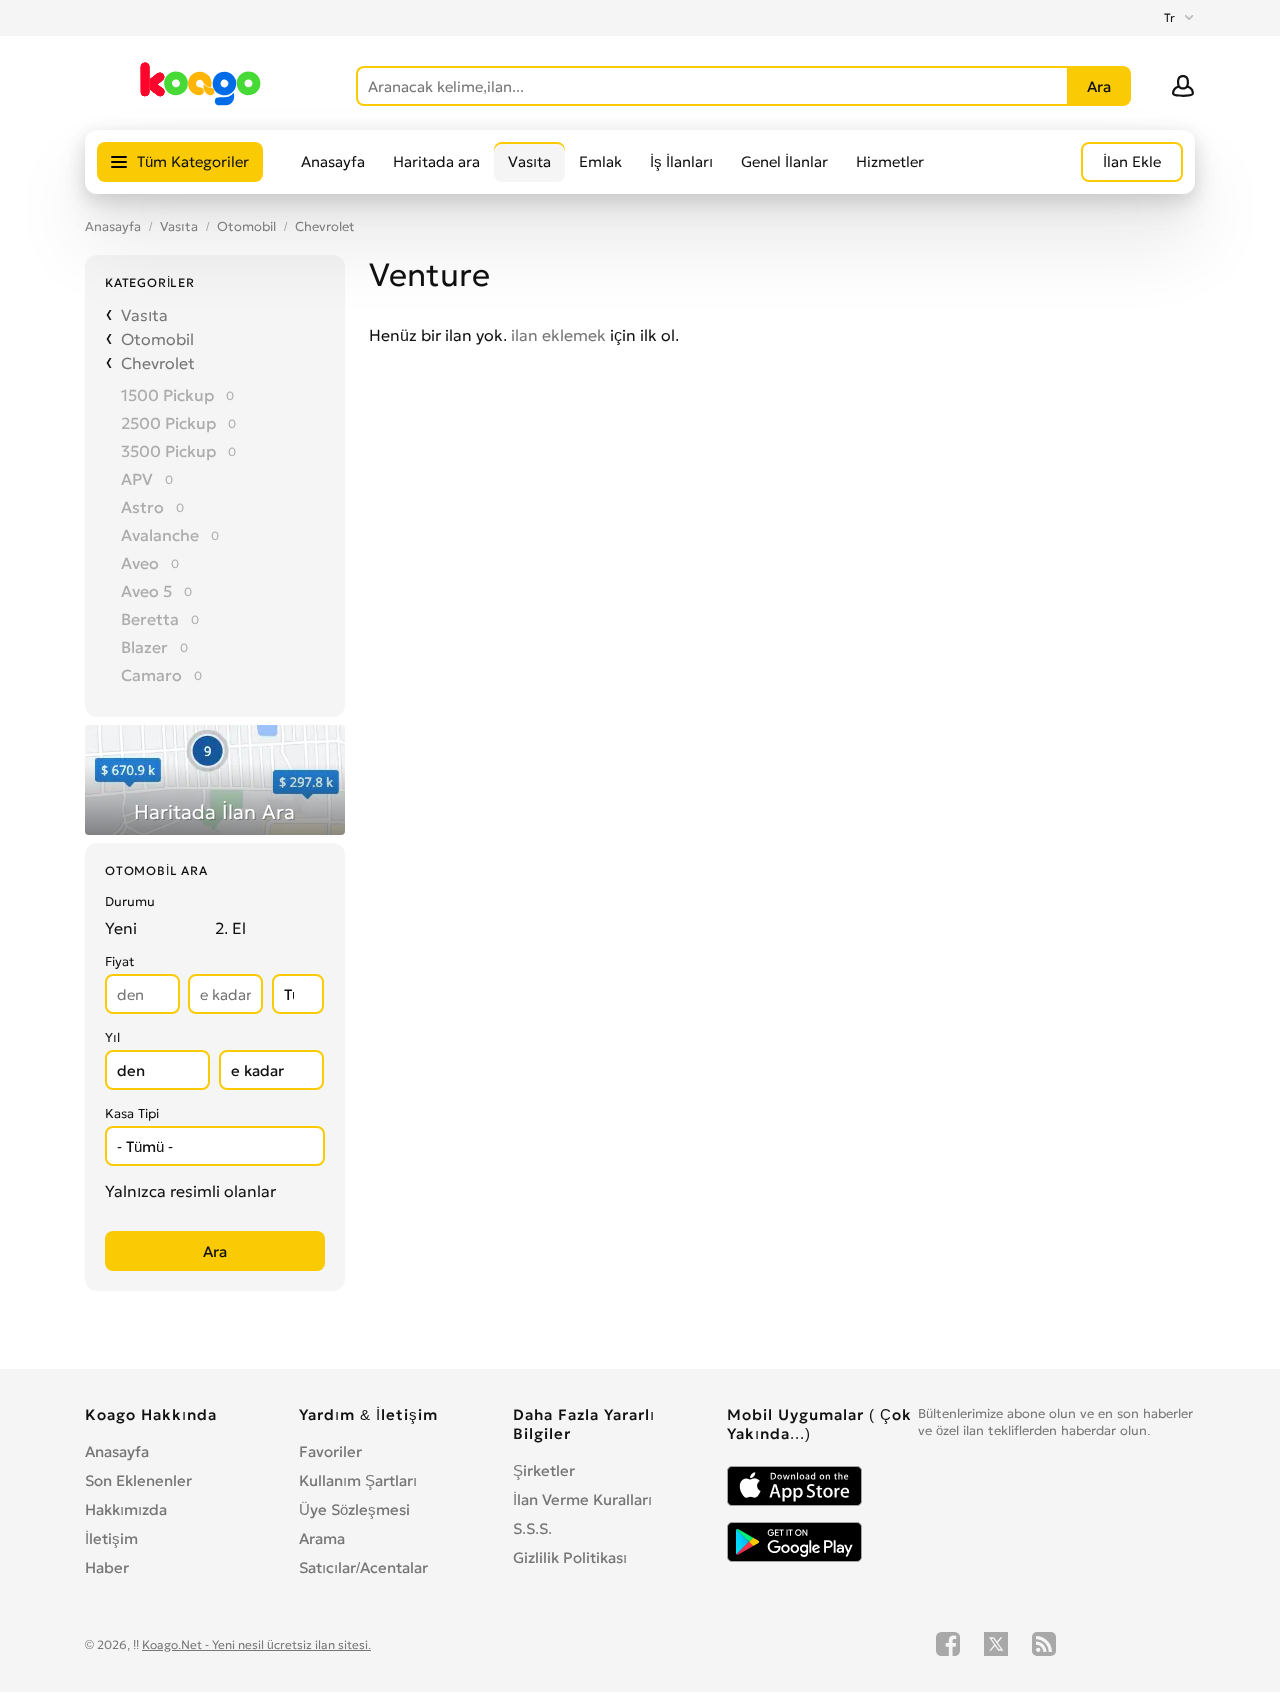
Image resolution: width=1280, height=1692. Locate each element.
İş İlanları (681, 161)
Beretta (150, 619)
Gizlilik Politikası (570, 1557)
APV (137, 479)
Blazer (144, 647)
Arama (322, 1538)
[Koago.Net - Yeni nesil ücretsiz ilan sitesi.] (200, 102)
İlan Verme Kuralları (582, 1499)
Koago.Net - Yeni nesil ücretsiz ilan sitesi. (256, 1644)
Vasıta (529, 161)
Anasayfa (333, 161)
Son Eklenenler (138, 1480)
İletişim (111, 1538)
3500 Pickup (168, 451)
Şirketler (544, 1470)
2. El (230, 928)
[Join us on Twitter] (996, 1644)
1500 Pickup (167, 395)
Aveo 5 (146, 591)
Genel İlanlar (784, 161)
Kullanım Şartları (358, 1480)
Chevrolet (325, 226)
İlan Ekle (1132, 161)
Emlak (600, 161)
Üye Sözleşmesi (354, 1509)
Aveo (140, 563)
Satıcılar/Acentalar (363, 1567)
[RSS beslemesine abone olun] (1044, 1644)
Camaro (151, 675)
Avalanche (160, 535)
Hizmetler (890, 161)
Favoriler (330, 1451)
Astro (142, 507)
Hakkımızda (126, 1509)
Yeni (121, 928)
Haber (107, 1567)
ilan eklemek (558, 335)
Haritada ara (436, 161)
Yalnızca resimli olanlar (190, 1191)
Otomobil (246, 226)
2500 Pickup (168, 423)
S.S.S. (532, 1528)
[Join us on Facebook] (948, 1644)
